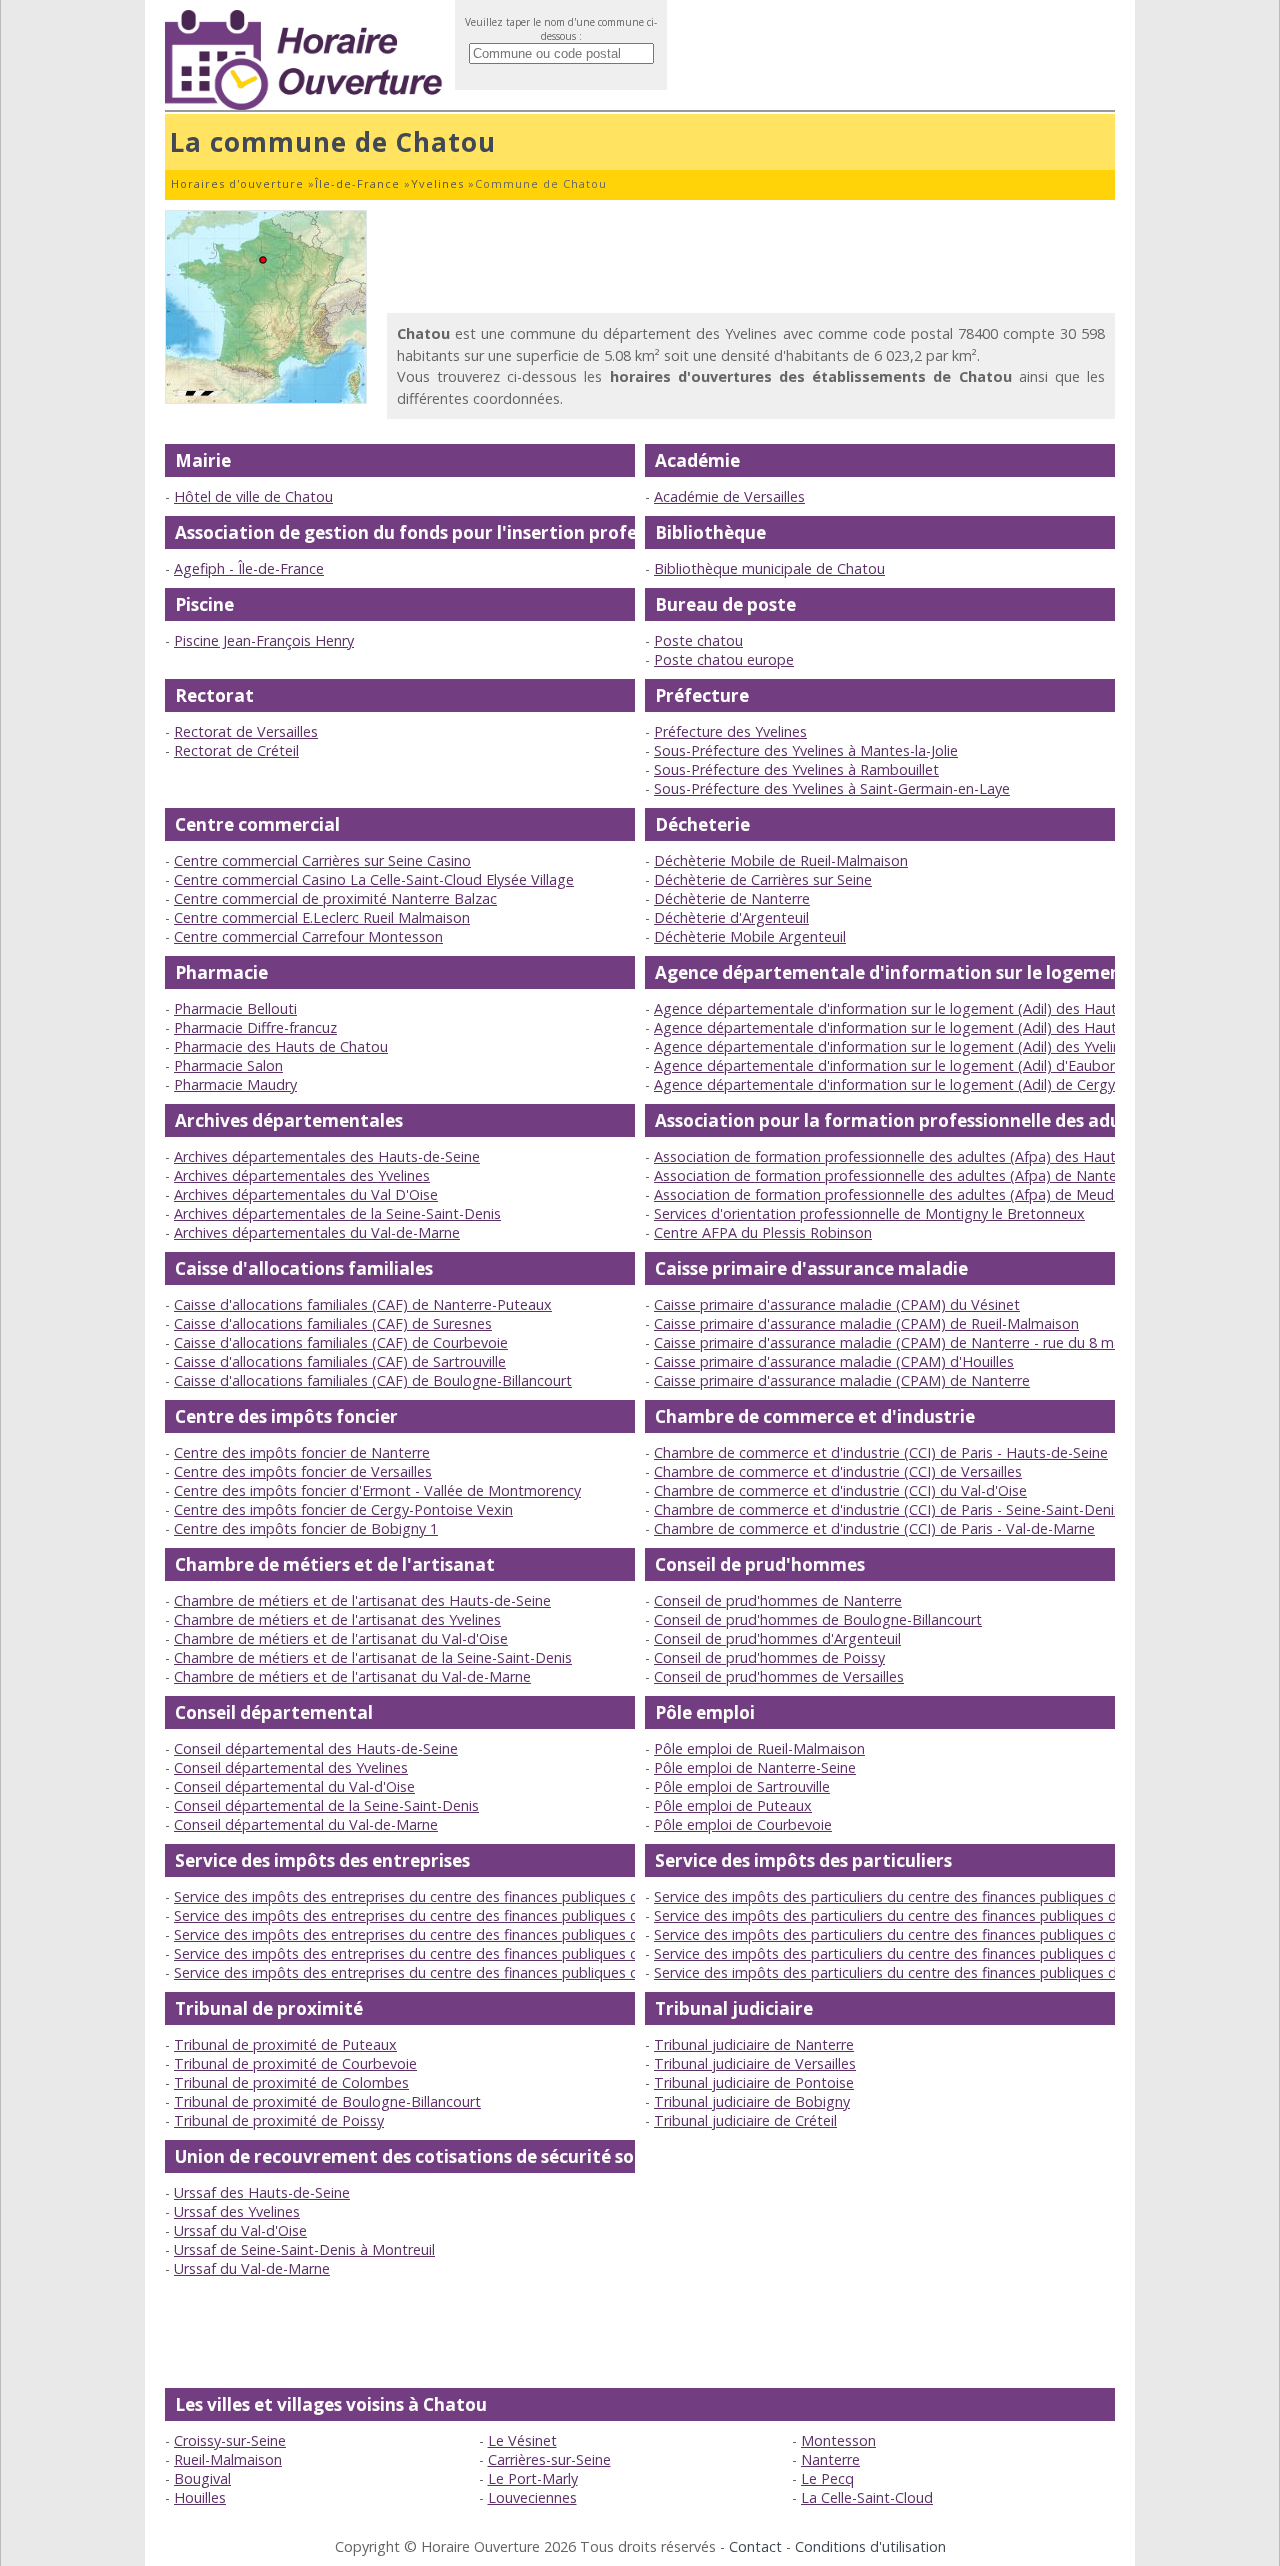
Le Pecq (827, 2478)
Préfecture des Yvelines (730, 731)
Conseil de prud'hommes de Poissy (769, 1657)
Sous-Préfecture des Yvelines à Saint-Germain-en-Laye (832, 788)
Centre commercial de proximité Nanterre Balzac (335, 898)
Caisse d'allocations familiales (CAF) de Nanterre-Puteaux (363, 1304)
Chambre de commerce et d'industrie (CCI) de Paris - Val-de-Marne (874, 1528)
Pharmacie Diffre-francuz (255, 1027)
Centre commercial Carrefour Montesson (308, 936)
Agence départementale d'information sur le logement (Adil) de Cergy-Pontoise (916, 1084)
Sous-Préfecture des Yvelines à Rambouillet (796, 769)
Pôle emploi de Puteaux (733, 1805)
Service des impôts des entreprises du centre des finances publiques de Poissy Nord (452, 1934)
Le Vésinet (522, 2440)
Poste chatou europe (724, 659)
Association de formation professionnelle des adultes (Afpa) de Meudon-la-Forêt (921, 1194)
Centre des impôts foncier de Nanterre (302, 1452)
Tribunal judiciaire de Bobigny (752, 2101)
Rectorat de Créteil (236, 750)
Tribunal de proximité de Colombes (291, 2082)
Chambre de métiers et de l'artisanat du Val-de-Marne (352, 1676)
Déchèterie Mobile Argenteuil (750, 936)
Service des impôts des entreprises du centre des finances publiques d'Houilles (434, 1896)
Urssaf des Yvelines (237, 2211)
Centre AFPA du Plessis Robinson (763, 1232)
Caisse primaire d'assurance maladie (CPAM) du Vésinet (837, 1304)
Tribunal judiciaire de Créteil (745, 2120)
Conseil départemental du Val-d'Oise (294, 1786)
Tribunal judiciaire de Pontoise (754, 2082)
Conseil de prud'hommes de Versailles (779, 1676)
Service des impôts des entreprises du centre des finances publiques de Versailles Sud (457, 1972)
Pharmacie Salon (228, 1065)
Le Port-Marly (533, 2478)
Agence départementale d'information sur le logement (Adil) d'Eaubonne (894, 1065)
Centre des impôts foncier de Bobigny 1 (306, 1528)
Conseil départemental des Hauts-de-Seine (316, 1748)
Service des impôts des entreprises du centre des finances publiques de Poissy (433, 1915)
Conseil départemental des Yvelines (291, 1767)
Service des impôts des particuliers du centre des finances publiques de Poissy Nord (931, 1934)
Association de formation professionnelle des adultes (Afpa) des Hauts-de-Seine (919, 1156)
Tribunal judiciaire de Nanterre (754, 2044)
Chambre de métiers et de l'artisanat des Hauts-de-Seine (362, 1600)
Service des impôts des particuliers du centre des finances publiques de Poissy (912, 1915)
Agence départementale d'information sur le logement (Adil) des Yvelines (895, 1046)
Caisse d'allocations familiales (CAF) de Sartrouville (340, 1361)
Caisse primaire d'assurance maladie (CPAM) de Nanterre (842, 1380)
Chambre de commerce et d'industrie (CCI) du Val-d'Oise (840, 1490)
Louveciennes (532, 2497)
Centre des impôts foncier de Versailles (303, 1471)
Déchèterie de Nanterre (732, 898)
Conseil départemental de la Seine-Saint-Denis (326, 1805)
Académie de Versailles (729, 496)
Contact (755, 2546)
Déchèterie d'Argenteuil (731, 917)
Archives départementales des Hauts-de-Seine (327, 1156)
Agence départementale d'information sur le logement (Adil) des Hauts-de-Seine (920, 1008)
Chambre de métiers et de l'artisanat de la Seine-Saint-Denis (373, 1657)
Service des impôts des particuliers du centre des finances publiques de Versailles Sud (936, 1972)
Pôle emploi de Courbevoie (743, 1824)
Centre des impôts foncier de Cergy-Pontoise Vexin (343, 1509)
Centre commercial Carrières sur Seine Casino (322, 860)
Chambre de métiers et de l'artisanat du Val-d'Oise (341, 1638)
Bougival (202, 2478)
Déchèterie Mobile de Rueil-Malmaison (781, 860)
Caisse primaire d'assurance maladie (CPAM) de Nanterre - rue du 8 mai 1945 (907, 1342)
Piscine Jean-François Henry (264, 640)
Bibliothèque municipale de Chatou (769, 568)
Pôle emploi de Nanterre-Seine (755, 1767)
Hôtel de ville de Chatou (253, 496)
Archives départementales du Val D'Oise (306, 1194)
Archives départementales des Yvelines (302, 1175)
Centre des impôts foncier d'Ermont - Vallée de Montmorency (377, 1490)
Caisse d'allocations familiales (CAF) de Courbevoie (341, 1342)
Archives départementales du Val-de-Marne (317, 1232)
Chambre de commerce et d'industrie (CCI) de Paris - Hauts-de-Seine (881, 1452)
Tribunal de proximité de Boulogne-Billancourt (327, 2101)
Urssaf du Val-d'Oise (240, 2230)
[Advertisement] (751, 255)
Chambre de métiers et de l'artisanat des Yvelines (337, 1619)
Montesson (838, 2440)
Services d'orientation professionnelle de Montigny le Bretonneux (869, 1213)
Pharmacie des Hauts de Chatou (281, 1046)
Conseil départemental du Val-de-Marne (306, 1824)
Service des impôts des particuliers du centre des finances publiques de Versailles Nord (941, 1953)
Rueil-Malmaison (228, 2459)
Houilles (200, 2497)
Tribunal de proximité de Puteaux (285, 2044)
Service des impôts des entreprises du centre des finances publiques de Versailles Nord (462, 1953)
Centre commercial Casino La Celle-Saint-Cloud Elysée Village (374, 879)
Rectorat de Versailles (246, 731)
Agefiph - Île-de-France (249, 568)
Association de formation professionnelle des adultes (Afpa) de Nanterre (894, 1175)
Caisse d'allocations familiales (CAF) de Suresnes (333, 1323)
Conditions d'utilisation (870, 2546)
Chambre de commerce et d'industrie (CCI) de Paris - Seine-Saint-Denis (887, 1509)
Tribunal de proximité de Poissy (279, 2120)
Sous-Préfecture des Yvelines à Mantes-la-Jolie (806, 750)
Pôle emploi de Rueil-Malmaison (759, 1748)
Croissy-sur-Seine (230, 2440)
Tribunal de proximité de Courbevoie (295, 2063)
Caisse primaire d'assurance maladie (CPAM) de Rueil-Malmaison (866, 1323)
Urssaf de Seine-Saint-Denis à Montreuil (304, 2249)
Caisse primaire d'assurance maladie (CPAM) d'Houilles (834, 1361)
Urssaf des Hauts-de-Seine (262, 2192)
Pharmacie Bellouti (235, 1008)
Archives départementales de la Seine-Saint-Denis (337, 1213)
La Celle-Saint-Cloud (867, 2497)
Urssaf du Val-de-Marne (252, 2268)
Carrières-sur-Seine (549, 2459)
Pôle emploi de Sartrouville (742, 1786)
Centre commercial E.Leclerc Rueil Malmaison (322, 917)
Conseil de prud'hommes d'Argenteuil (777, 1638)
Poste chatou (698, 640)
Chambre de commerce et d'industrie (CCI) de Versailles (838, 1471)
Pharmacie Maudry (235, 1084)
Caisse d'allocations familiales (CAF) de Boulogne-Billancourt (373, 1380)
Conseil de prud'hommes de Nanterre (778, 1600)
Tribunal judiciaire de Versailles (755, 2063)
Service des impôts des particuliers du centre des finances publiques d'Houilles (913, 1896)
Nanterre (830, 2459)
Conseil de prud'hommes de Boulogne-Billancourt (818, 1619)
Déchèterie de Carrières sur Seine (763, 879)
